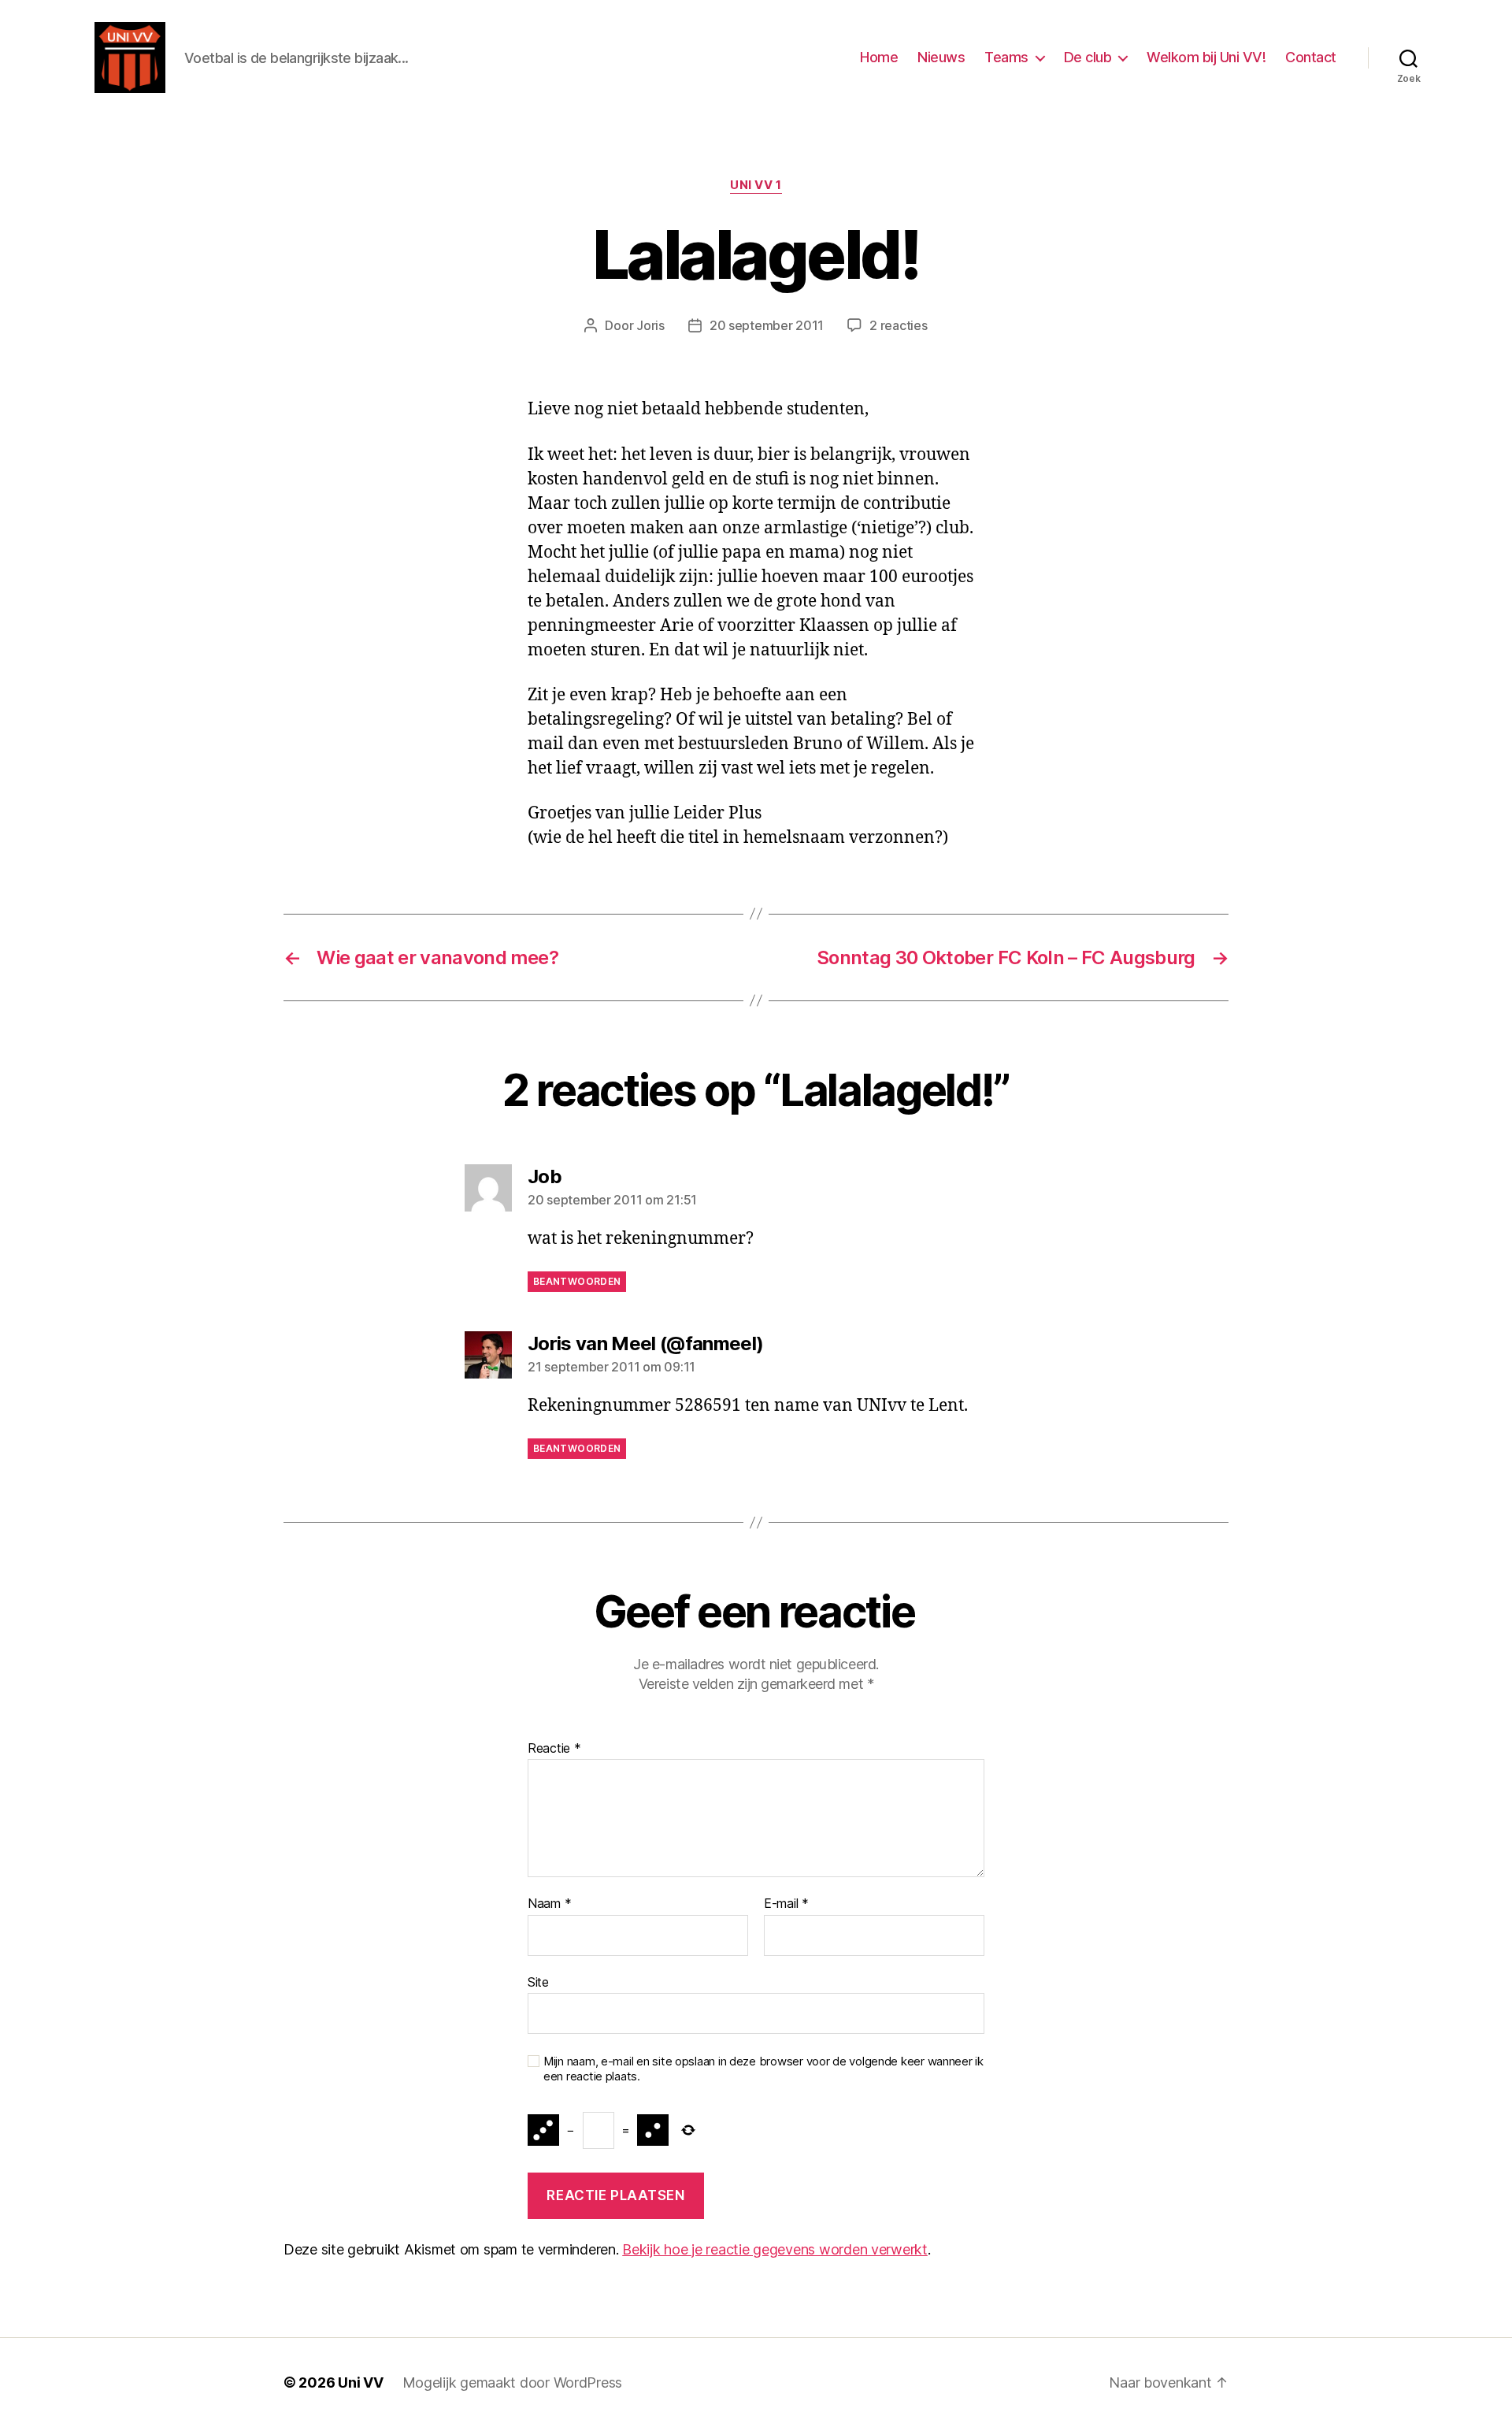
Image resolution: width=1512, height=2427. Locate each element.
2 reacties (898, 325)
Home (879, 57)
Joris (650, 325)
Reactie (554, 1749)
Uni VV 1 (756, 185)
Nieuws (941, 57)
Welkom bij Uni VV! (1206, 57)
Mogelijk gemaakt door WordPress (513, 2382)
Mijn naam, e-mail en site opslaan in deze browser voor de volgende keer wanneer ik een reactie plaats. (763, 2069)
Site (538, 1982)
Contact (1311, 57)
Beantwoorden (577, 1281)
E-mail (786, 1904)
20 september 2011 (767, 325)
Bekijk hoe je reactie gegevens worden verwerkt (775, 2249)
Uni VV (360, 2382)
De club (1088, 57)
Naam (549, 1904)
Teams (1006, 57)
